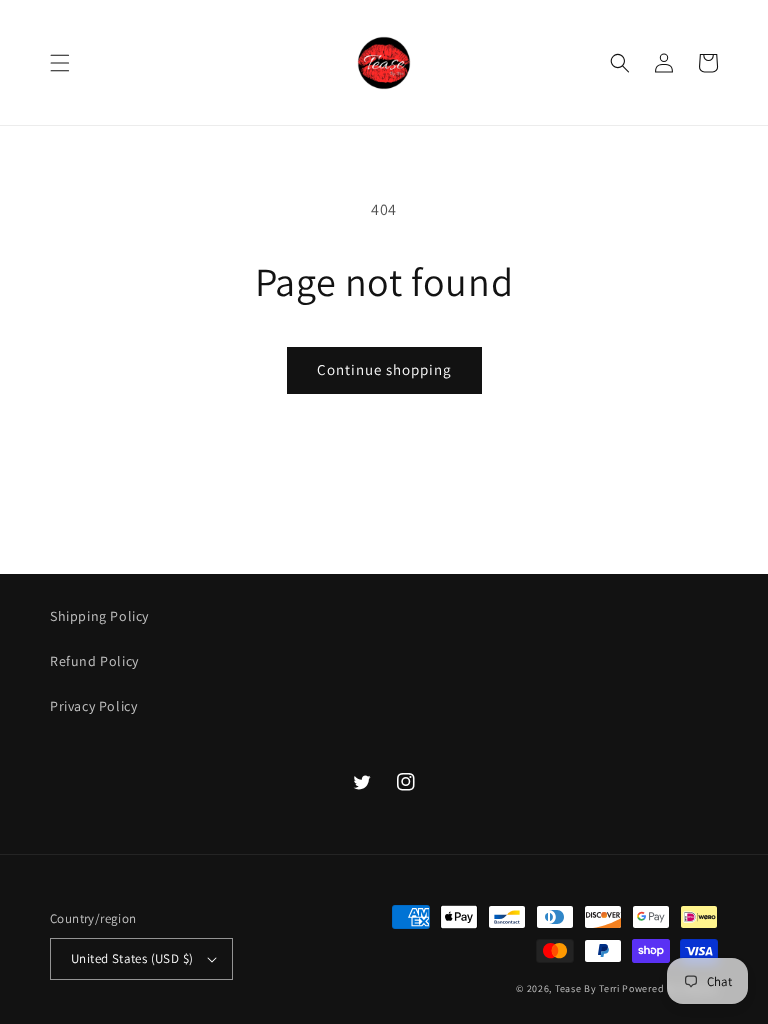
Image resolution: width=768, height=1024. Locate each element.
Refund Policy (94, 661)
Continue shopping (384, 369)
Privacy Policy (93, 706)
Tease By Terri (587, 988)
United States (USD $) (132, 958)
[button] (60, 63)
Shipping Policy (99, 616)
